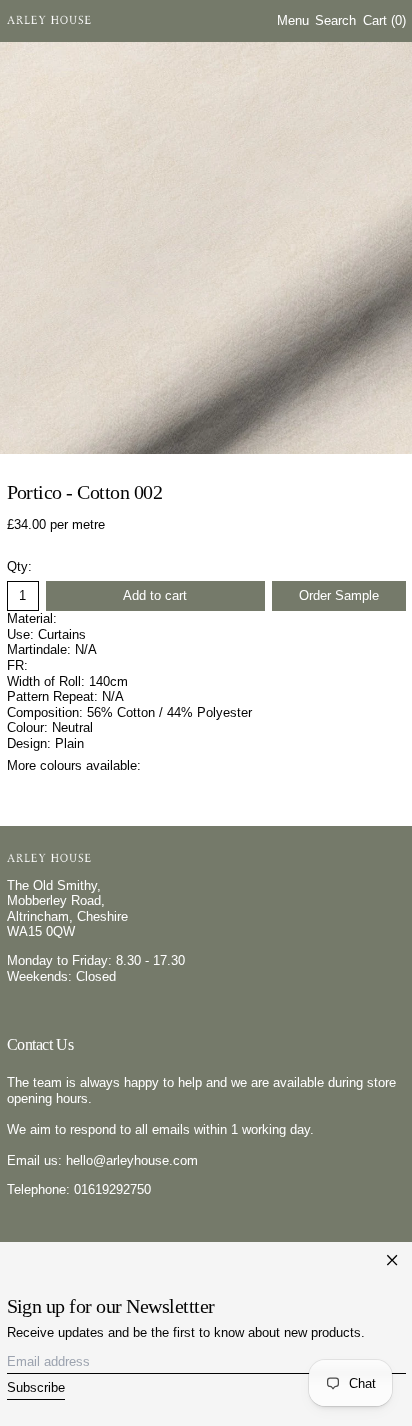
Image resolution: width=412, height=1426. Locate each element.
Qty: (19, 566)
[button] (335, 21)
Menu (293, 20)
